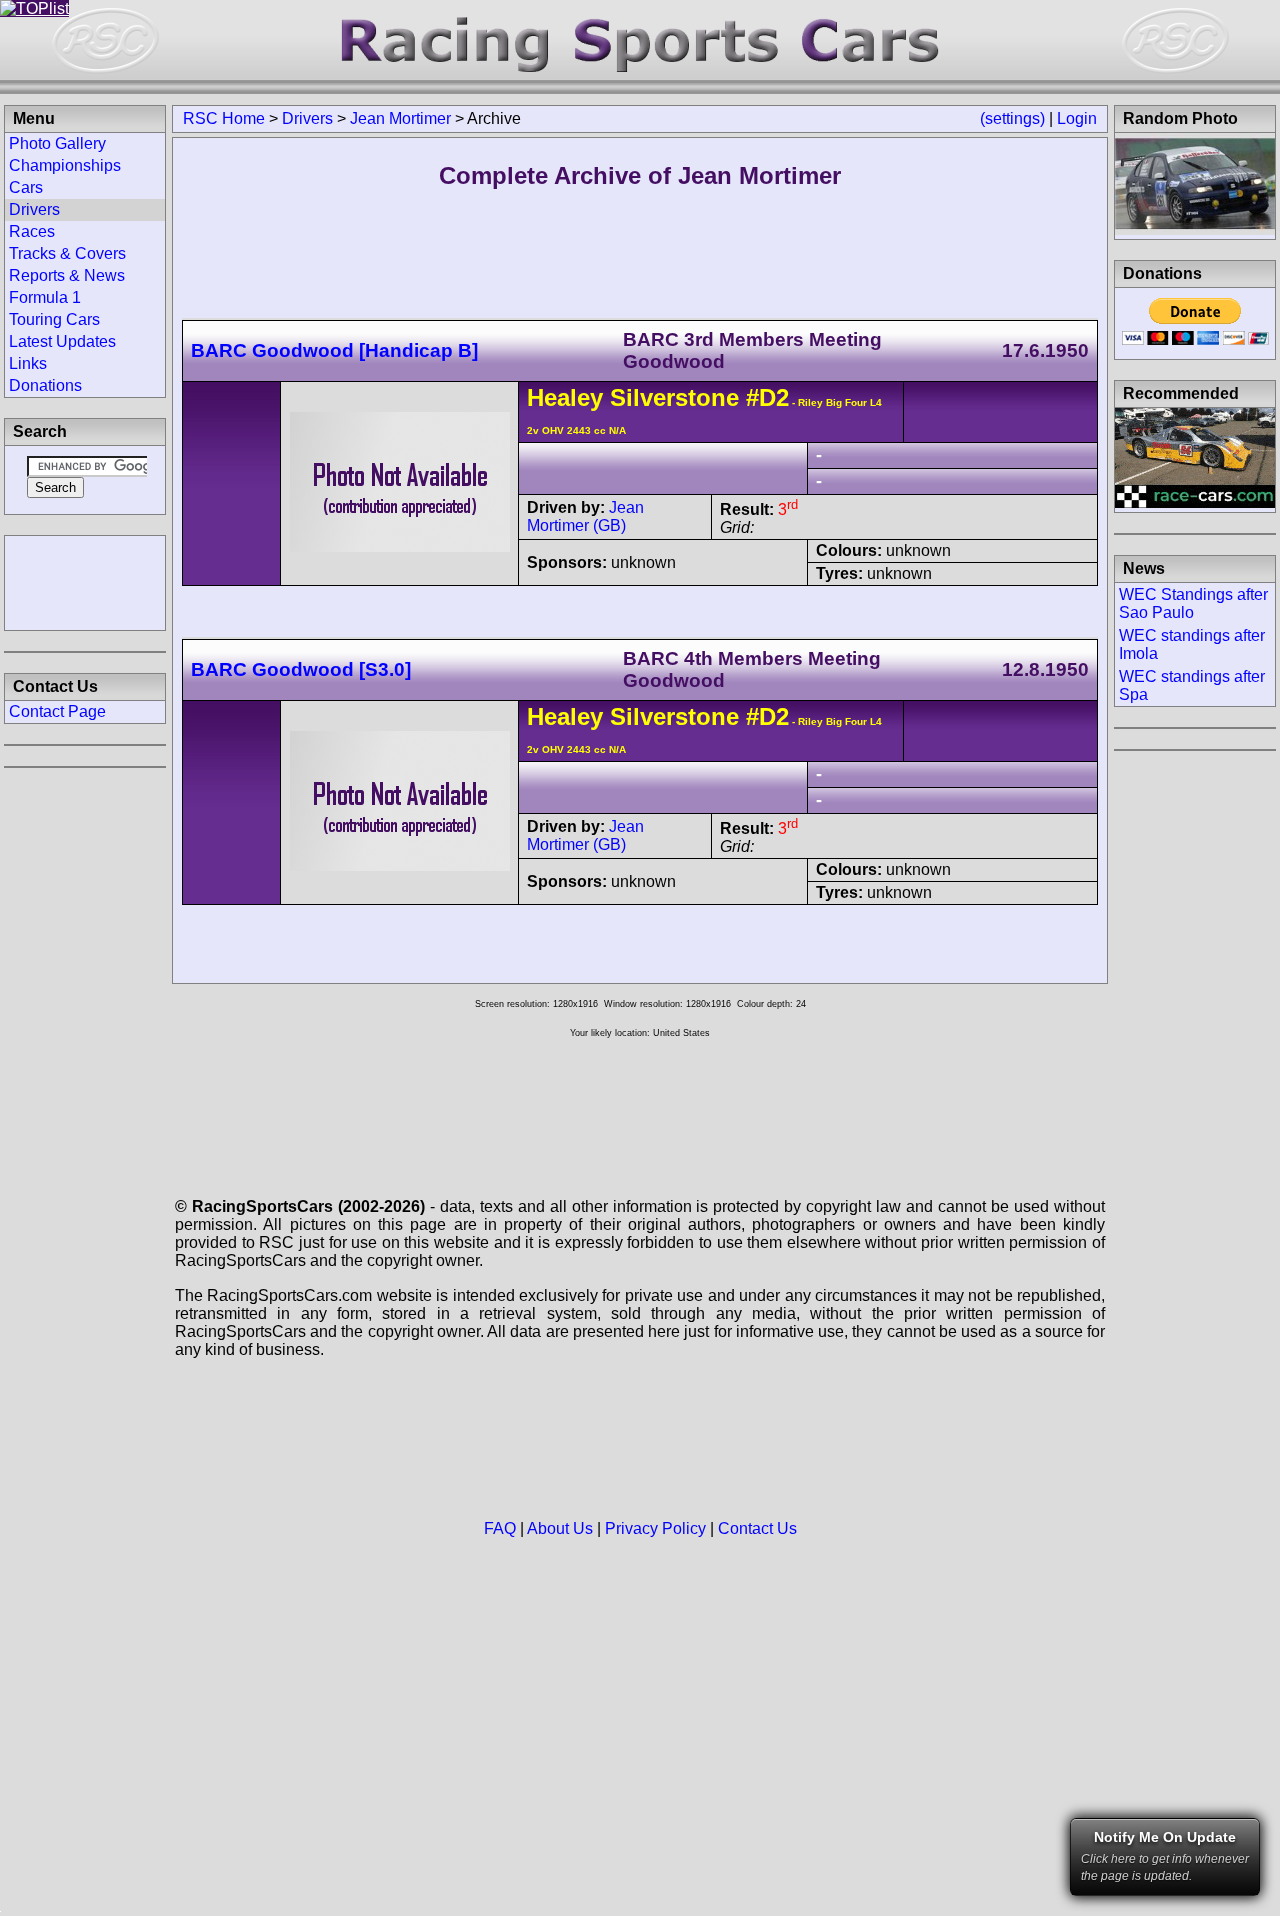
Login (1077, 118)
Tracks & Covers (67, 253)
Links (28, 363)
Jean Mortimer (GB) (585, 516)
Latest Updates (62, 341)
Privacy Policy (655, 1528)
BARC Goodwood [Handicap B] (334, 350)
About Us (560, 1528)
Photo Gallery (57, 143)
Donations (45, 385)
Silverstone (674, 397)
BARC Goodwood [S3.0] (301, 669)
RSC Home (224, 118)
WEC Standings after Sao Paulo (1193, 603)
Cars (26, 187)
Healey (565, 397)
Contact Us (757, 1528)
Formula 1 (45, 297)
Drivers (307, 118)
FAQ (500, 1528)
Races (32, 231)
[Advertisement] (85, 581)
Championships (65, 165)
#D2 (767, 397)
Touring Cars (54, 319)
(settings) (1012, 118)
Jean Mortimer (400, 118)
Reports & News (67, 275)
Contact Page (57, 711)
